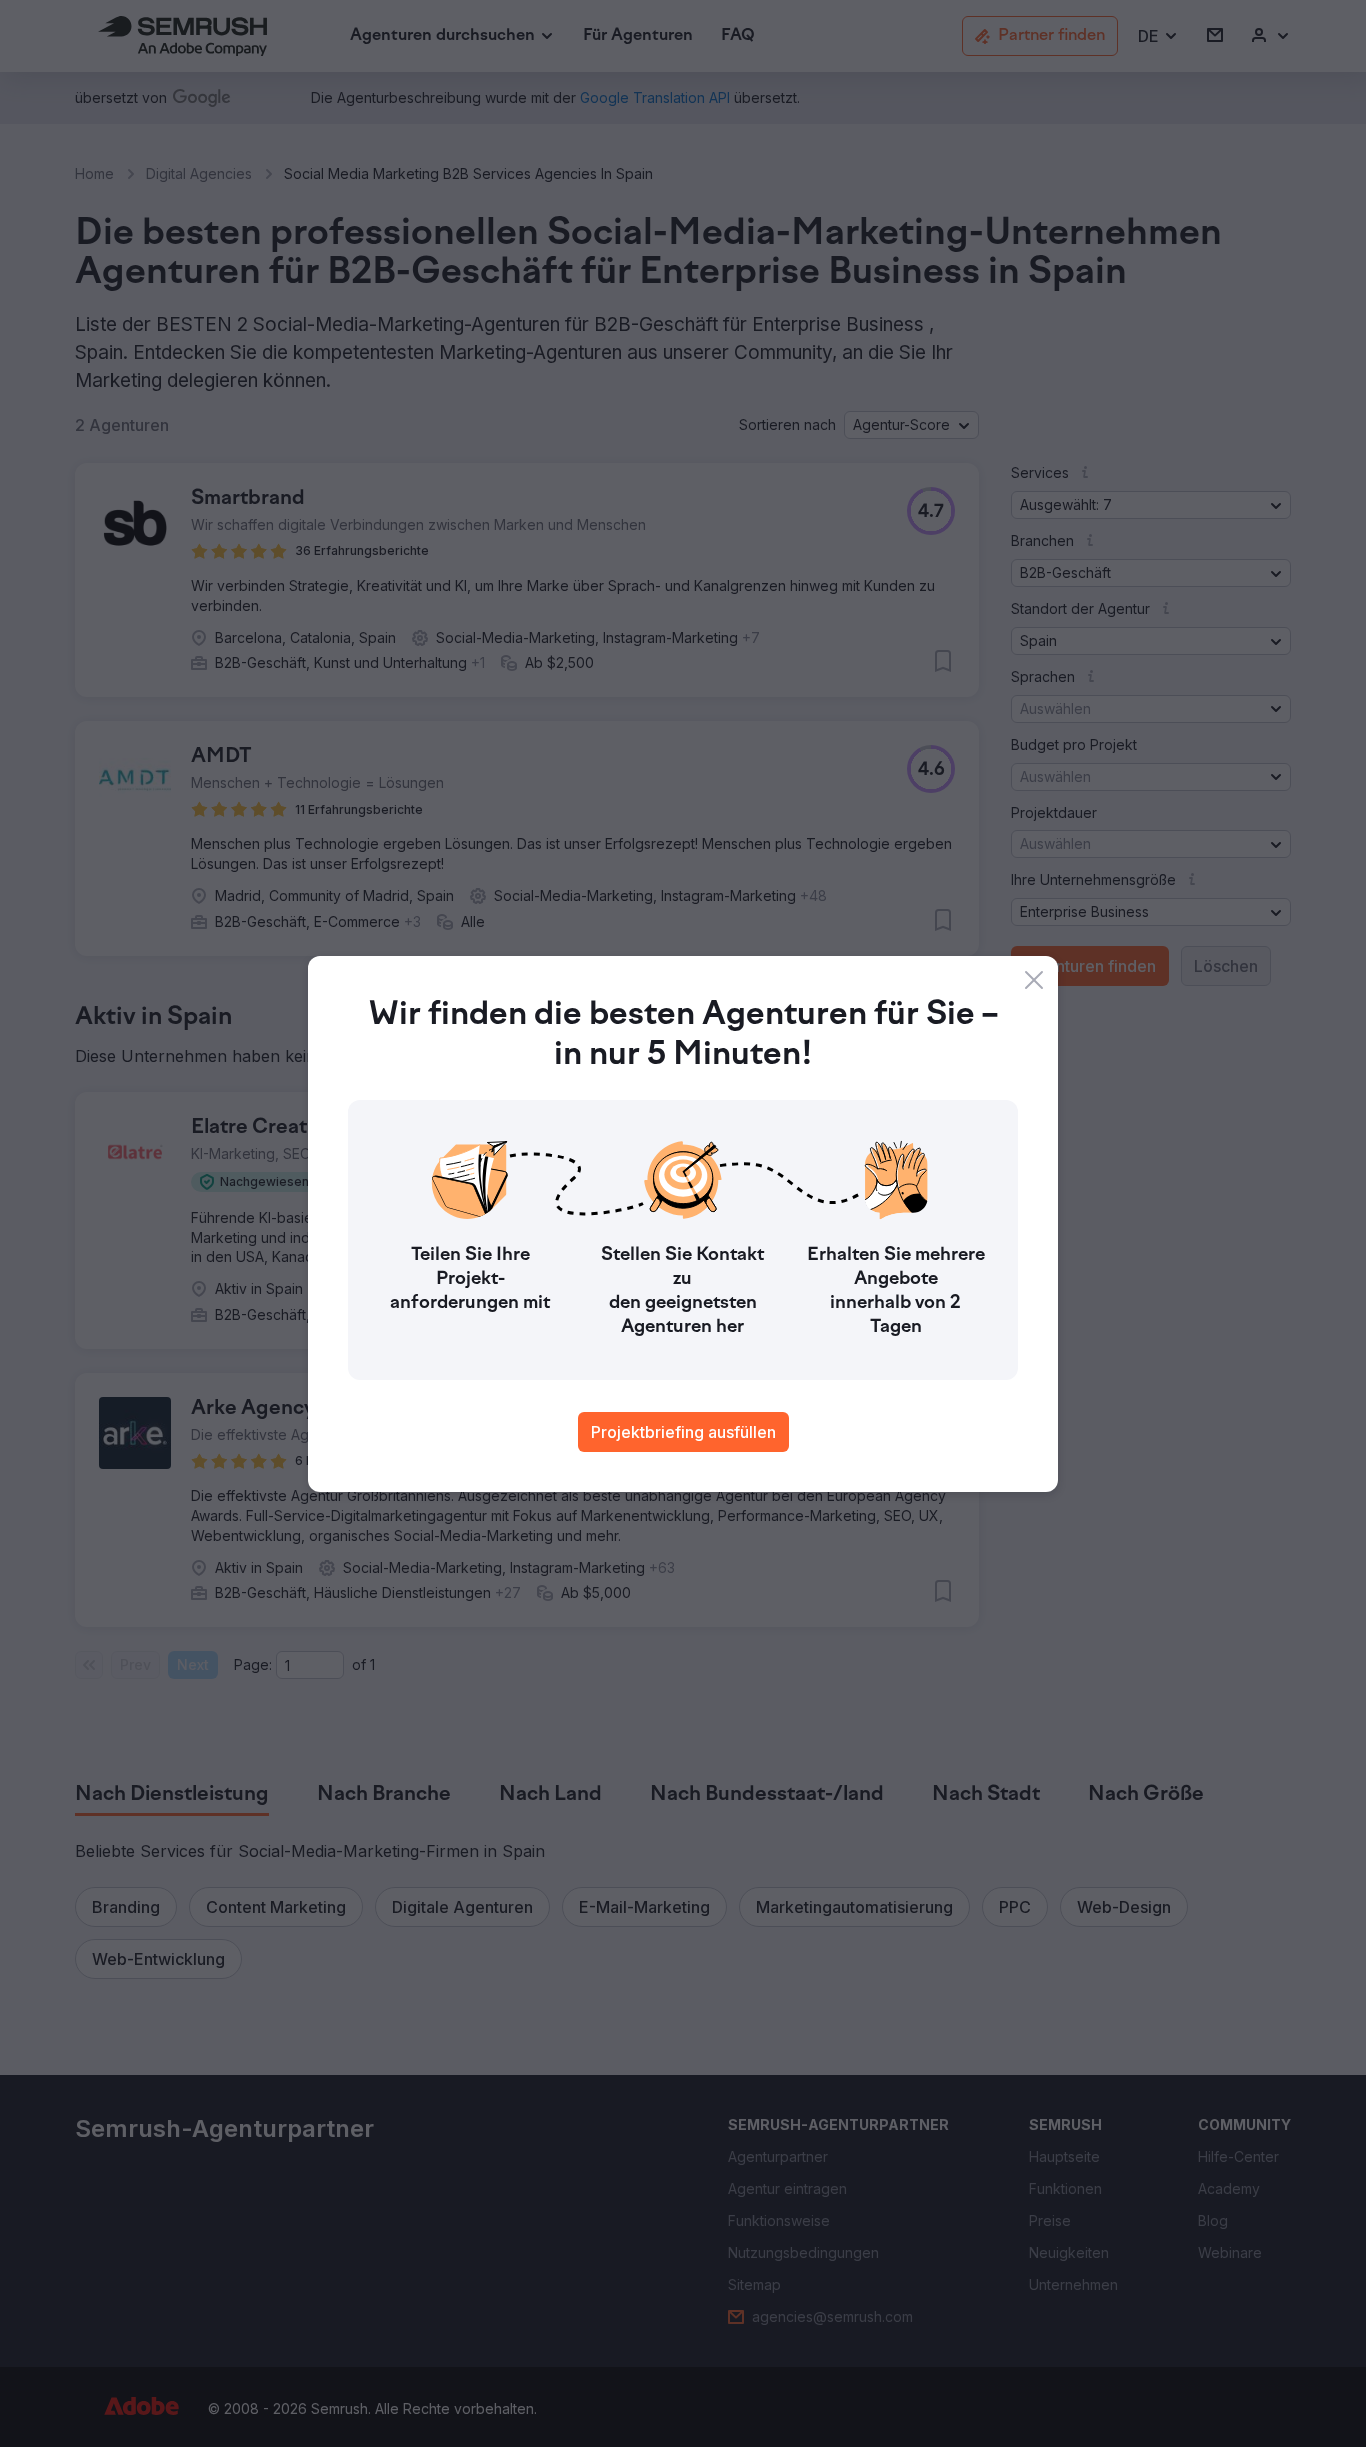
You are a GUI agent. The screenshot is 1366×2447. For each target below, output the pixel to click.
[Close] (1034, 980)
